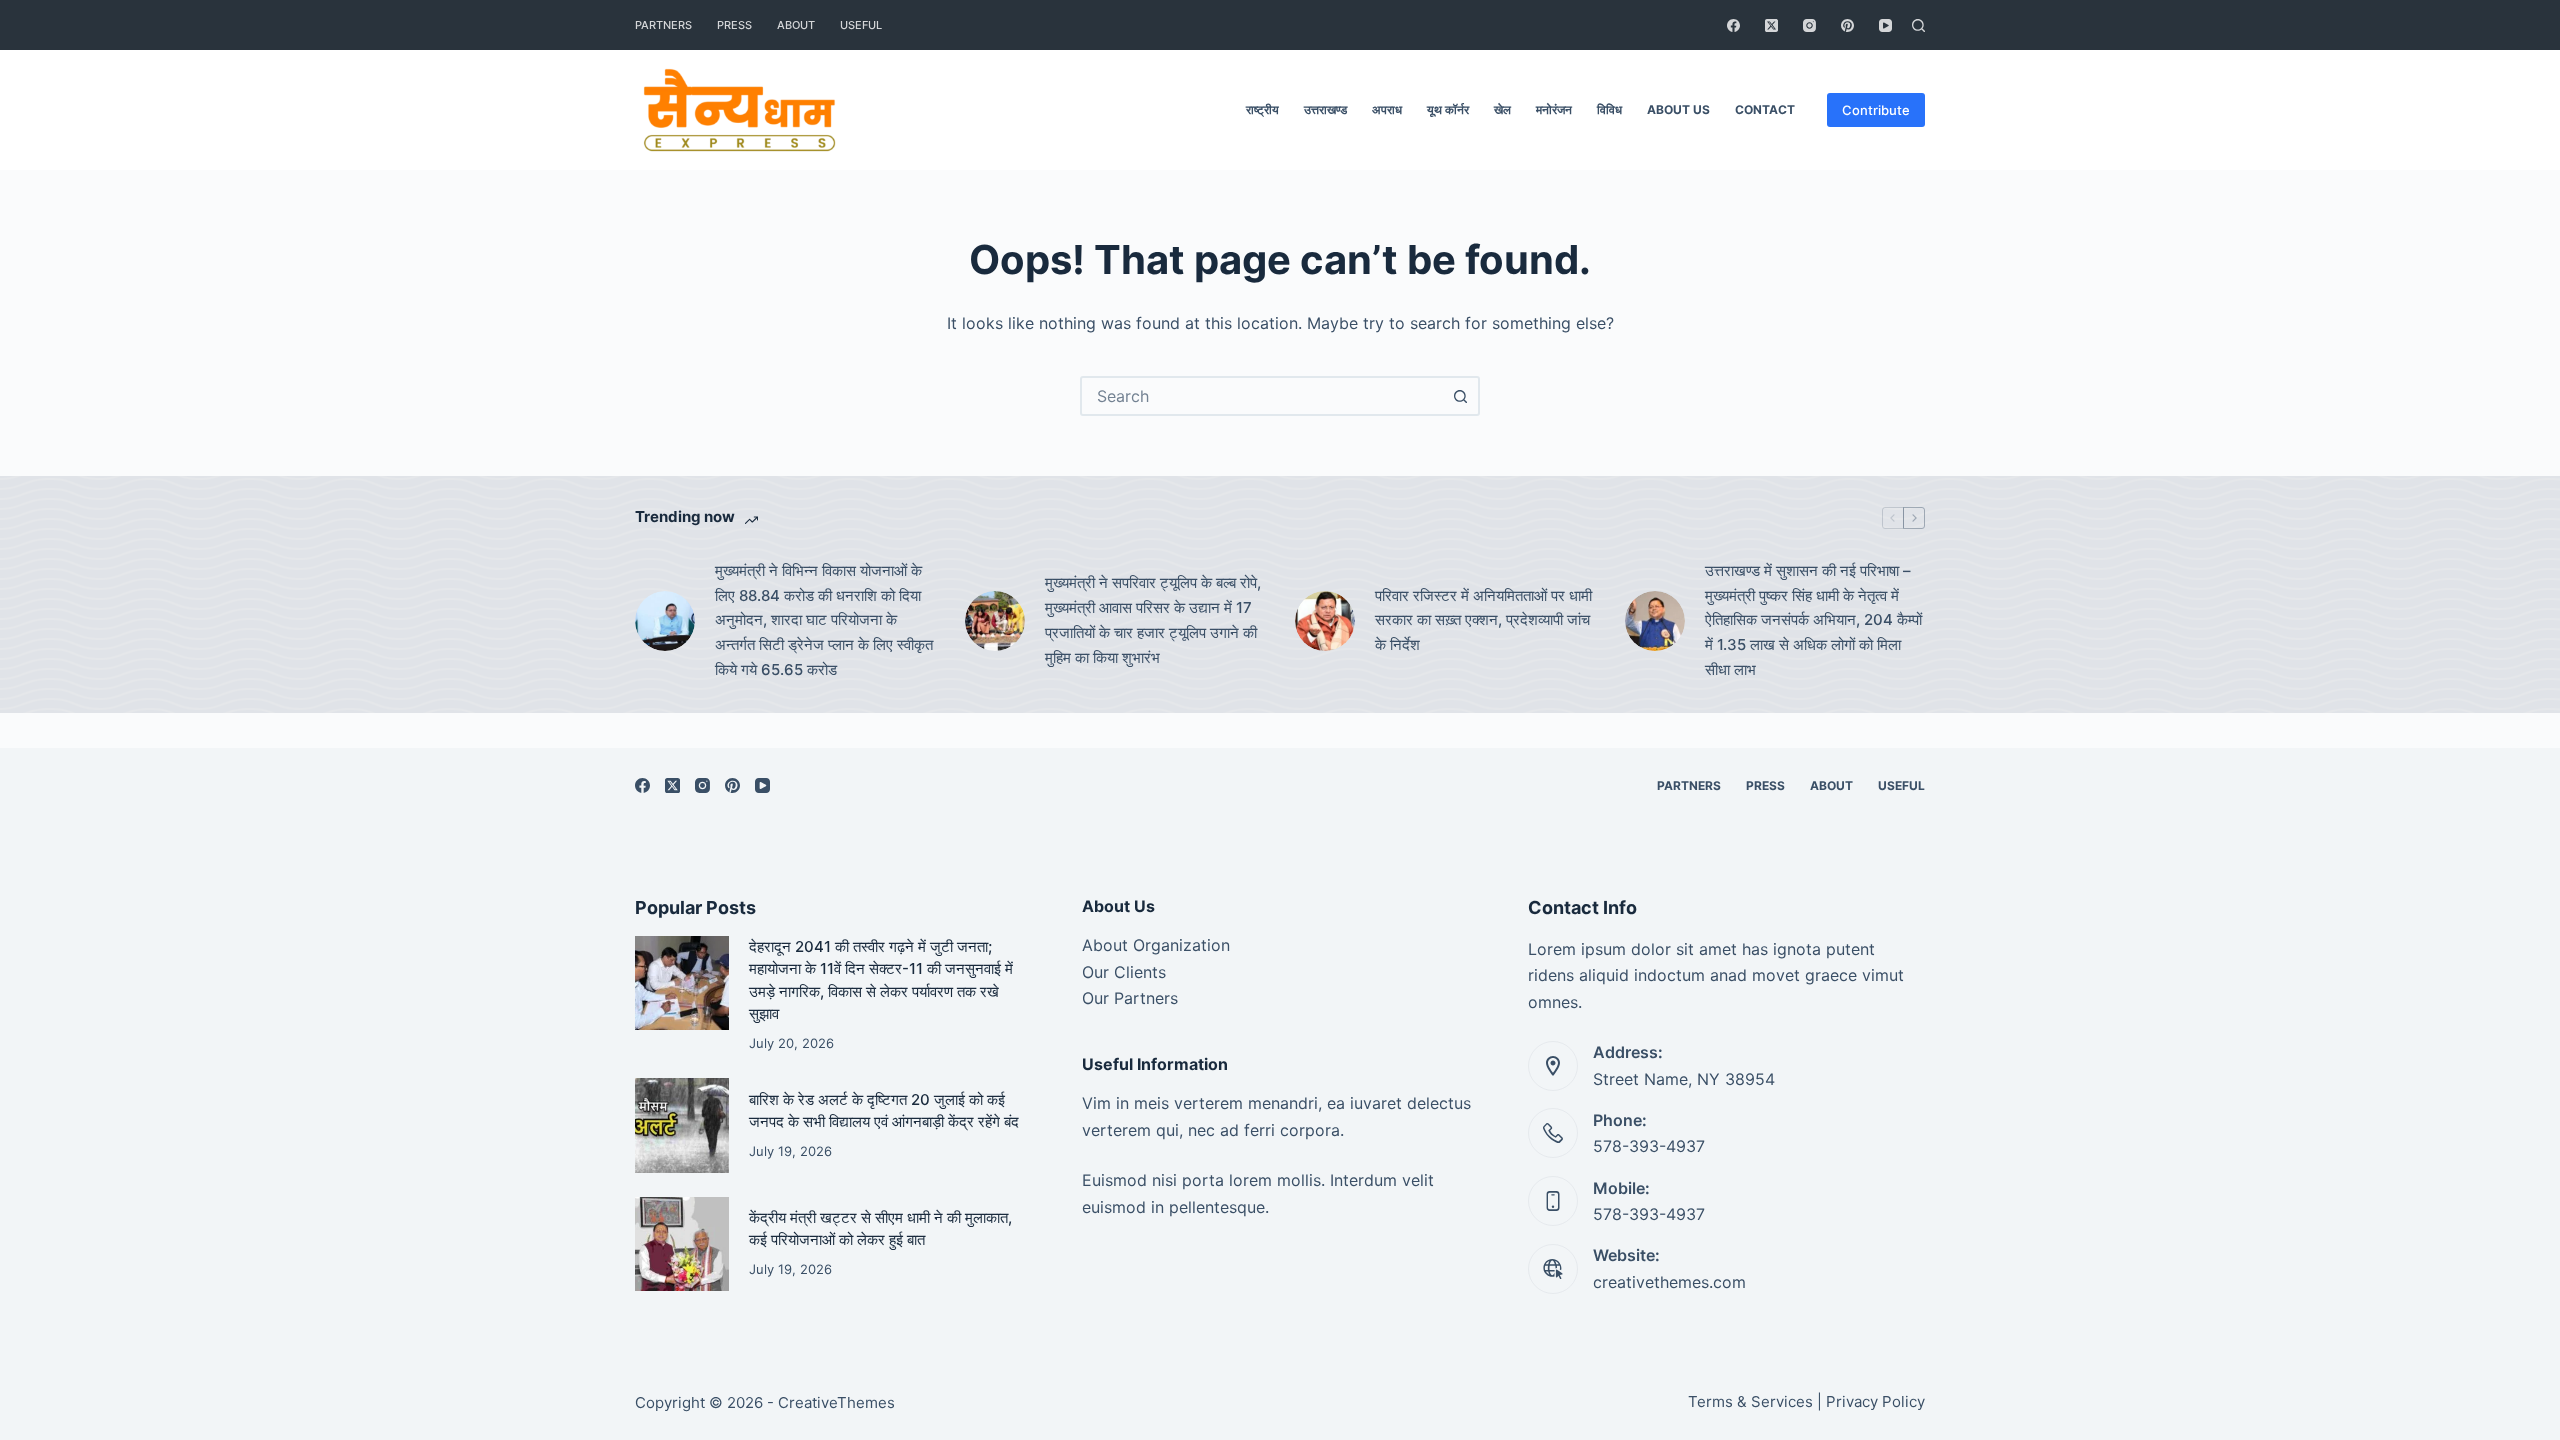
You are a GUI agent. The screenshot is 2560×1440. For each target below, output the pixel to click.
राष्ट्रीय (1262, 109)
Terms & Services (1750, 1401)
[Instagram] (1809, 25)
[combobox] (1262, 396)
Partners (663, 25)
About (796, 25)
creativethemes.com (1669, 1282)
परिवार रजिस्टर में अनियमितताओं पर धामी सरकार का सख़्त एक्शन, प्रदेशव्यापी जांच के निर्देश (1483, 620)
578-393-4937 (1649, 1146)
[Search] (1918, 25)
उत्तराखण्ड (1325, 109)
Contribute (1876, 110)
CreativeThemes (836, 1402)
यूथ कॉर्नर (1448, 109)
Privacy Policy (1875, 1401)
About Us (1678, 109)
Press (734, 25)
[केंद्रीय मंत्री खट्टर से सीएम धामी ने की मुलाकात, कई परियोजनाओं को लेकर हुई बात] (682, 1244)
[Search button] (1460, 396)
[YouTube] (1885, 25)
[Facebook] (1733, 25)
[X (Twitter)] (1771, 25)
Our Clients (1124, 972)
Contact (1765, 109)
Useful (861, 25)
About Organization (1156, 945)
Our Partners (1130, 998)
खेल (1502, 109)
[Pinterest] (1847, 25)
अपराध (1387, 109)
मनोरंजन (1554, 109)
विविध (1609, 109)
